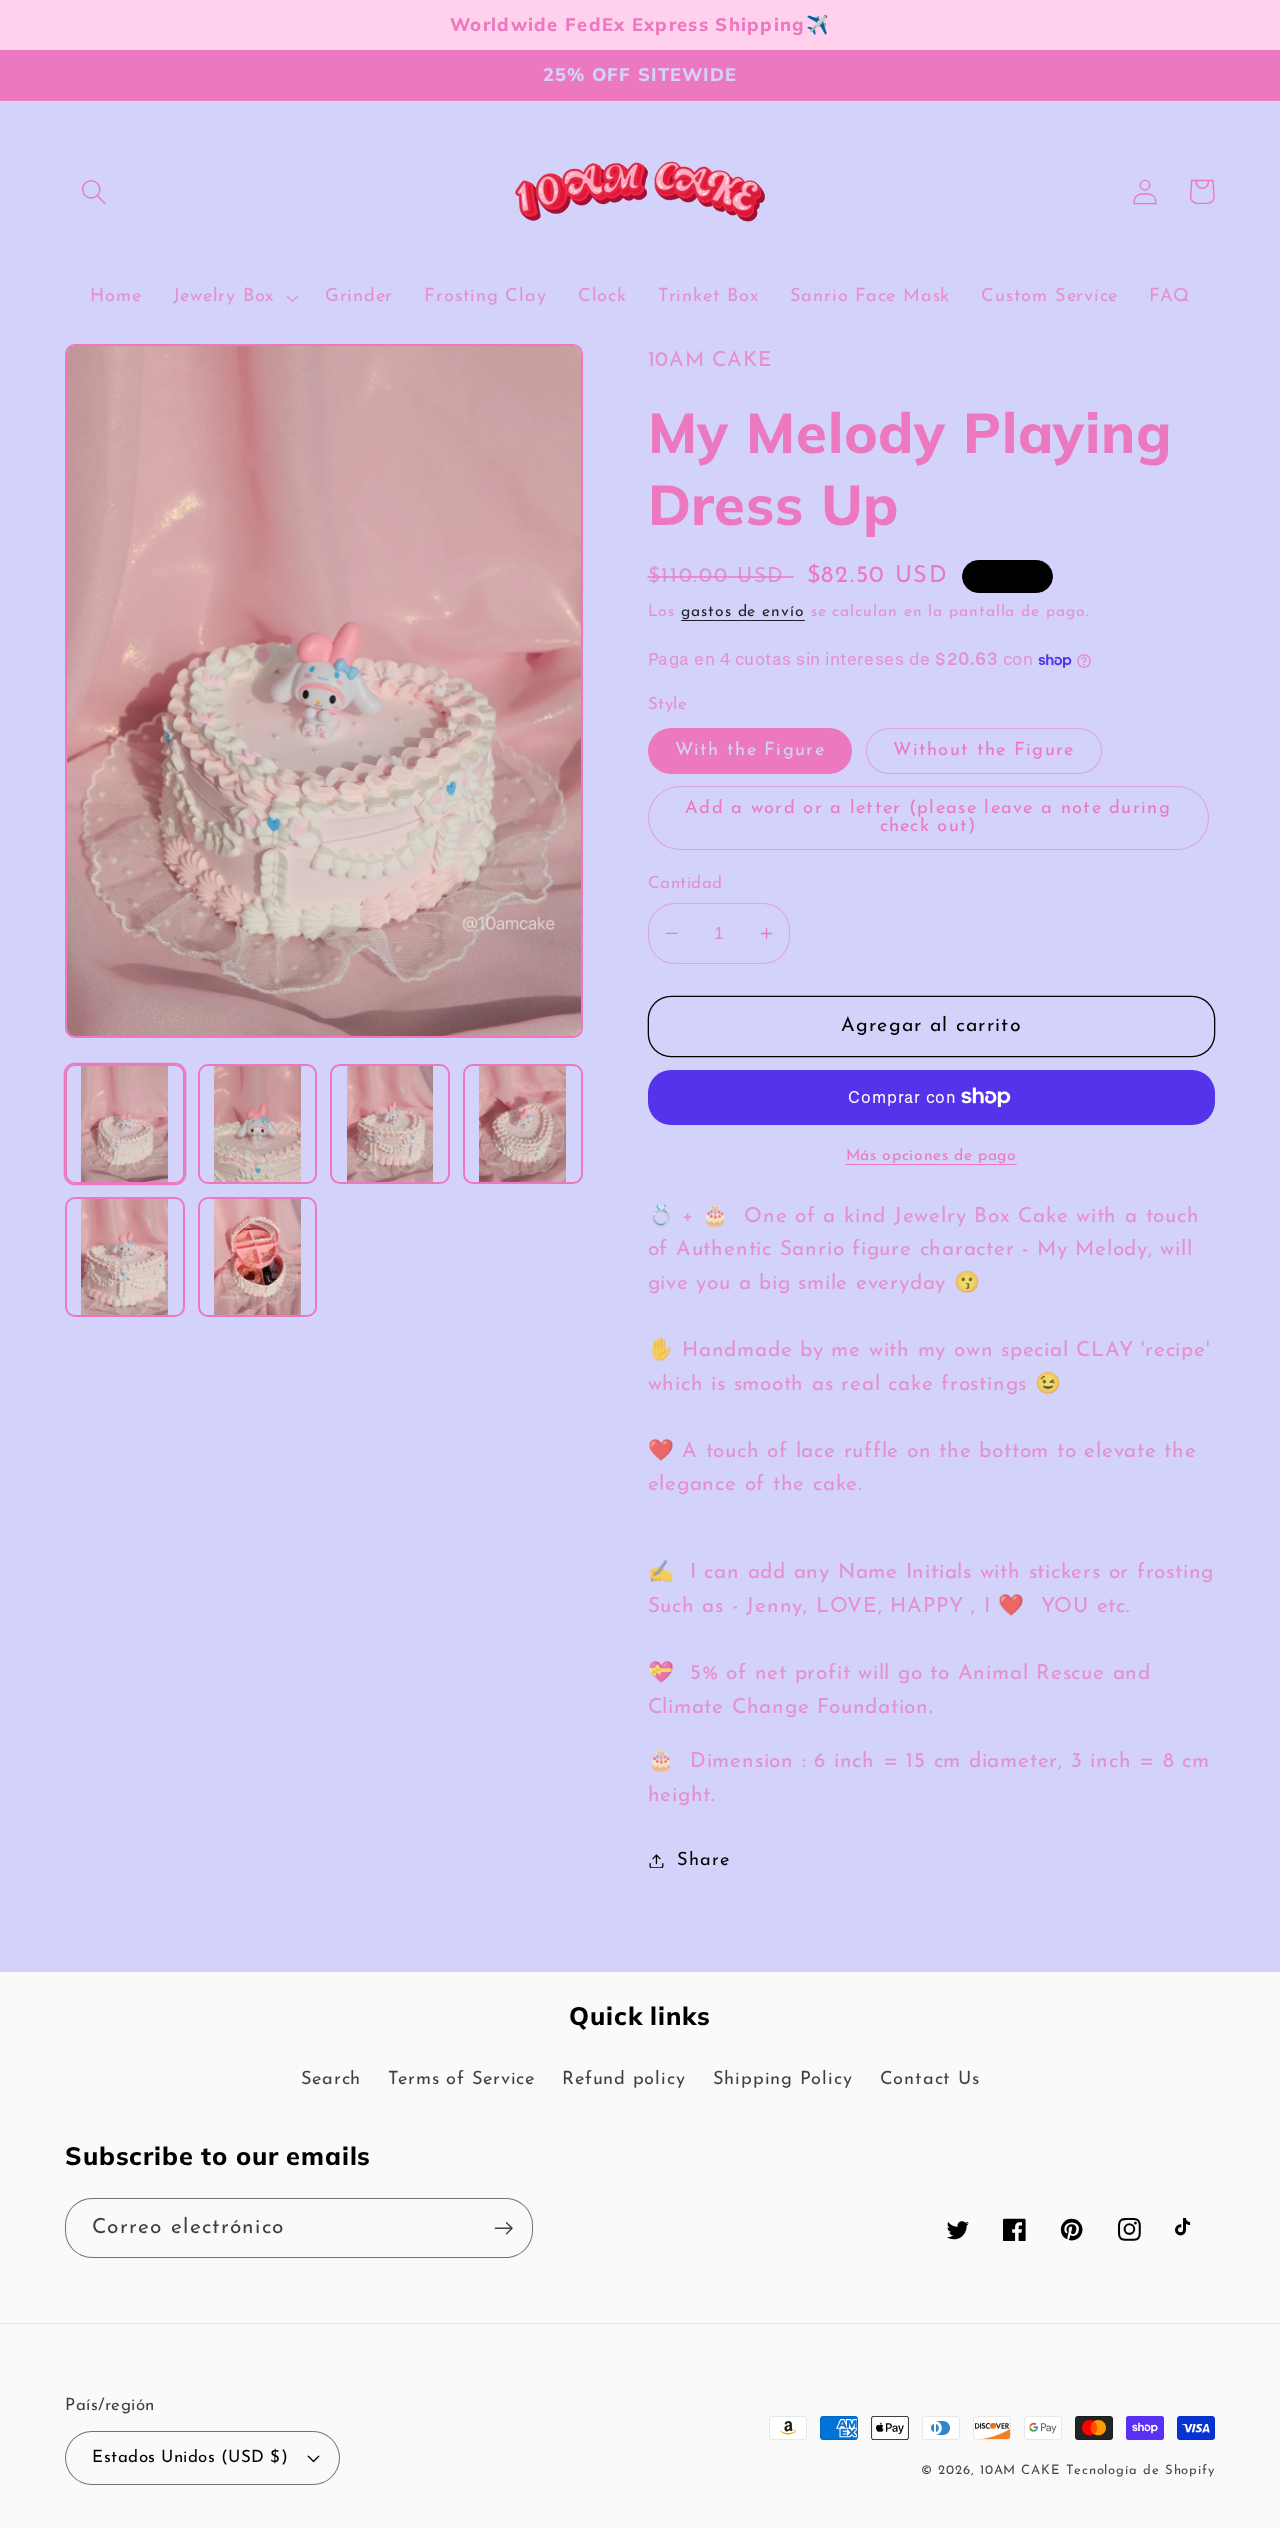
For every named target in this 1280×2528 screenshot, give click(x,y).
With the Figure (750, 750)
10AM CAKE (1020, 2470)
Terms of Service (461, 2079)
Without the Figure (983, 750)
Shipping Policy (783, 2079)
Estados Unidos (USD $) (190, 2457)
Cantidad (685, 883)
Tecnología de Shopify (1140, 2470)
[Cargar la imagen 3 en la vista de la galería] (390, 1124)
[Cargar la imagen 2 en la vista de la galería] (258, 1124)
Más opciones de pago (931, 1156)
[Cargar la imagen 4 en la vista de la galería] (523, 1124)
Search (331, 2079)
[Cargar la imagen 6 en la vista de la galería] (258, 1257)
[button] (93, 191)
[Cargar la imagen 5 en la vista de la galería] (125, 1257)
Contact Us (930, 2079)
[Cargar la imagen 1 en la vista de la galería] (125, 1124)
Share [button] (703, 1860)
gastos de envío (743, 612)
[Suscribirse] (503, 2228)
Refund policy (623, 2079)
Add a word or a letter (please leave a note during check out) (928, 817)
